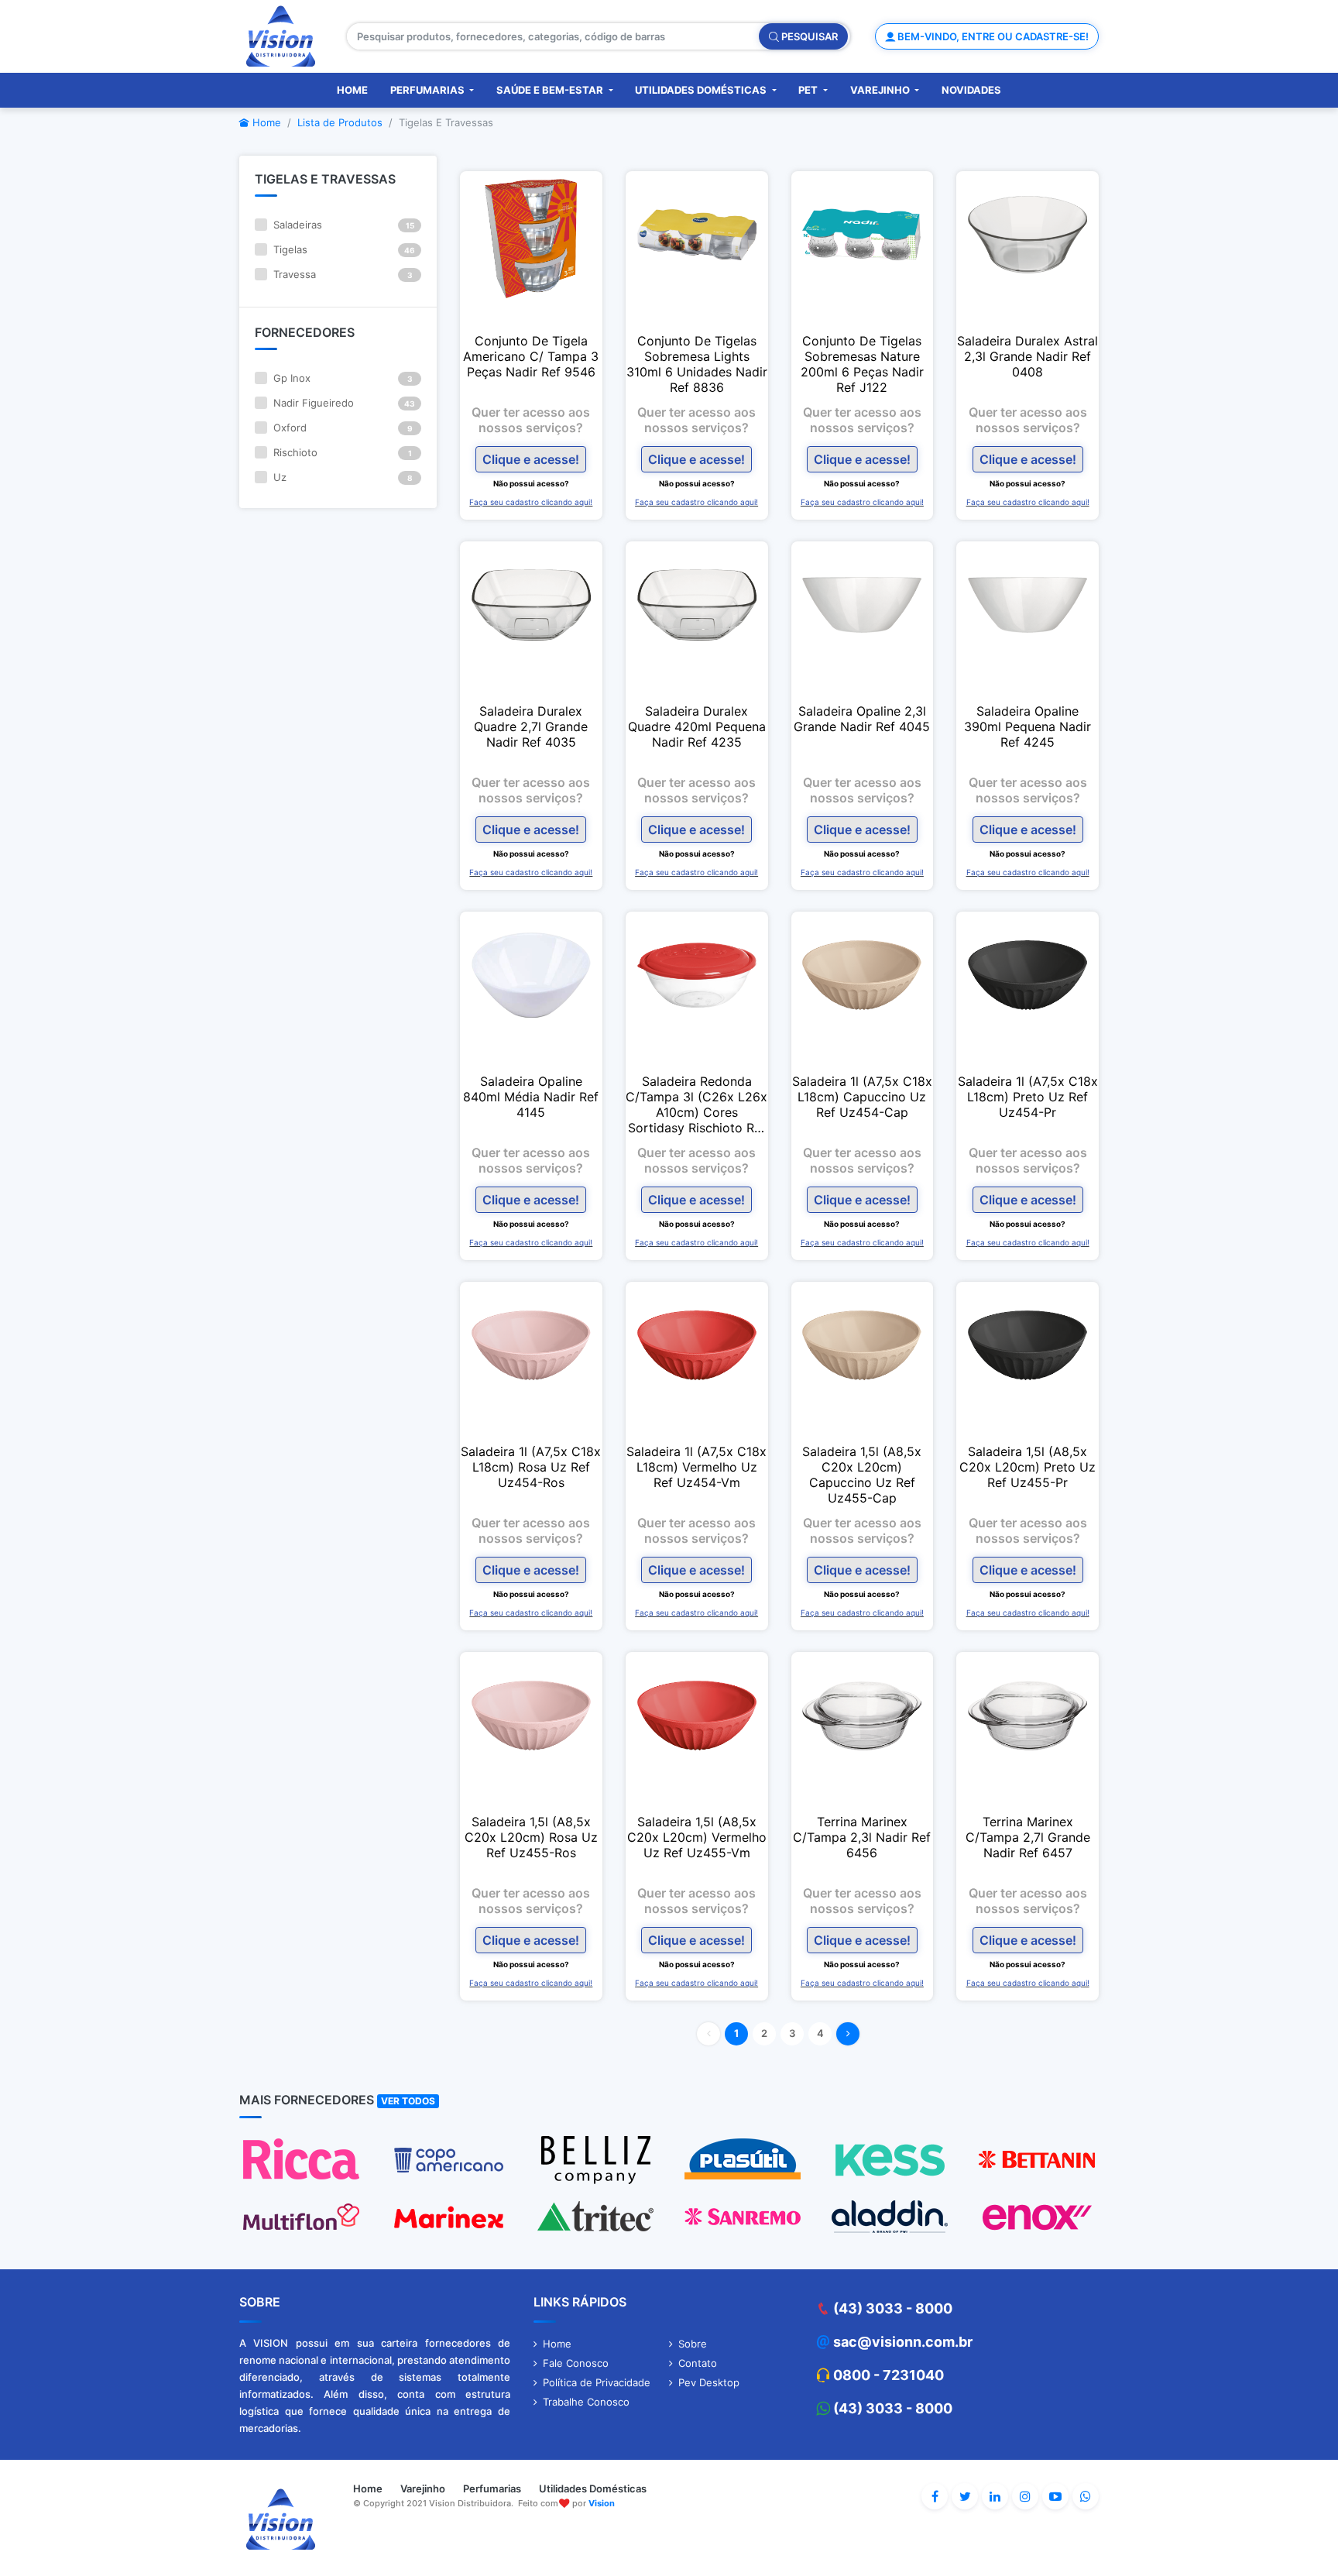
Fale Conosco (576, 2363)
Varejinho (881, 90)
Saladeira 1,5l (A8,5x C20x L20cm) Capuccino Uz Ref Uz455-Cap (862, 1475)
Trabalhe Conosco (586, 2402)
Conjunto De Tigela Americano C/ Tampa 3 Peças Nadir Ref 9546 (531, 356)
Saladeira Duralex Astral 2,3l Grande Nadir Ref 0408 (1028, 356)
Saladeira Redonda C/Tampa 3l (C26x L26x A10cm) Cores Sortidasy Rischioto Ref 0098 (696, 1104)
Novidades (971, 90)
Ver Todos (408, 2101)
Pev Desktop (709, 2382)
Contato (698, 2363)
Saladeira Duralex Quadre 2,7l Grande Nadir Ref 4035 (531, 726)
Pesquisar (808, 36)
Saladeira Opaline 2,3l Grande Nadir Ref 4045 (862, 719)
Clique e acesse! (531, 459)
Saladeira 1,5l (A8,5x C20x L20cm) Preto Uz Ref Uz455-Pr (1028, 1467)
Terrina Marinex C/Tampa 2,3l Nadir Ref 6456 (862, 1837)
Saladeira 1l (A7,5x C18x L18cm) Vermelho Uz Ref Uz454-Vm (696, 1467)
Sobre (693, 2344)
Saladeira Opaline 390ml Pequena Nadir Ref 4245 (1028, 726)
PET (809, 90)
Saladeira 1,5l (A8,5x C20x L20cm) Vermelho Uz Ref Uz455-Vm (697, 1837)
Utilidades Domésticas (702, 90)
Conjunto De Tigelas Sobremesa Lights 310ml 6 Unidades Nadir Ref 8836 (697, 364)
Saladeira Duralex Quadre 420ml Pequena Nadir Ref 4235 (697, 726)
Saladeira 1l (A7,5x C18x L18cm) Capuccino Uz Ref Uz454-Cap (862, 1097)
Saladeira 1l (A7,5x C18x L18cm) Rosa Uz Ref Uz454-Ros (531, 1467)
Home (352, 90)
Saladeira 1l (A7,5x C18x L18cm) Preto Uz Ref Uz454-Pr (1028, 1097)
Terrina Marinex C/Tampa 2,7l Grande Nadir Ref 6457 (1028, 1837)
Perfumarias (429, 90)
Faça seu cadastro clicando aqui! (531, 502)
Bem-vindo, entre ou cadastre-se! (992, 36)
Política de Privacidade (597, 2382)
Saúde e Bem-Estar (551, 90)
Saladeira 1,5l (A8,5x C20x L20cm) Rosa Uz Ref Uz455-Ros (531, 1837)
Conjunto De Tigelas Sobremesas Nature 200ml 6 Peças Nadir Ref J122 (862, 364)
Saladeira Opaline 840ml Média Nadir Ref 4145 (531, 1097)
